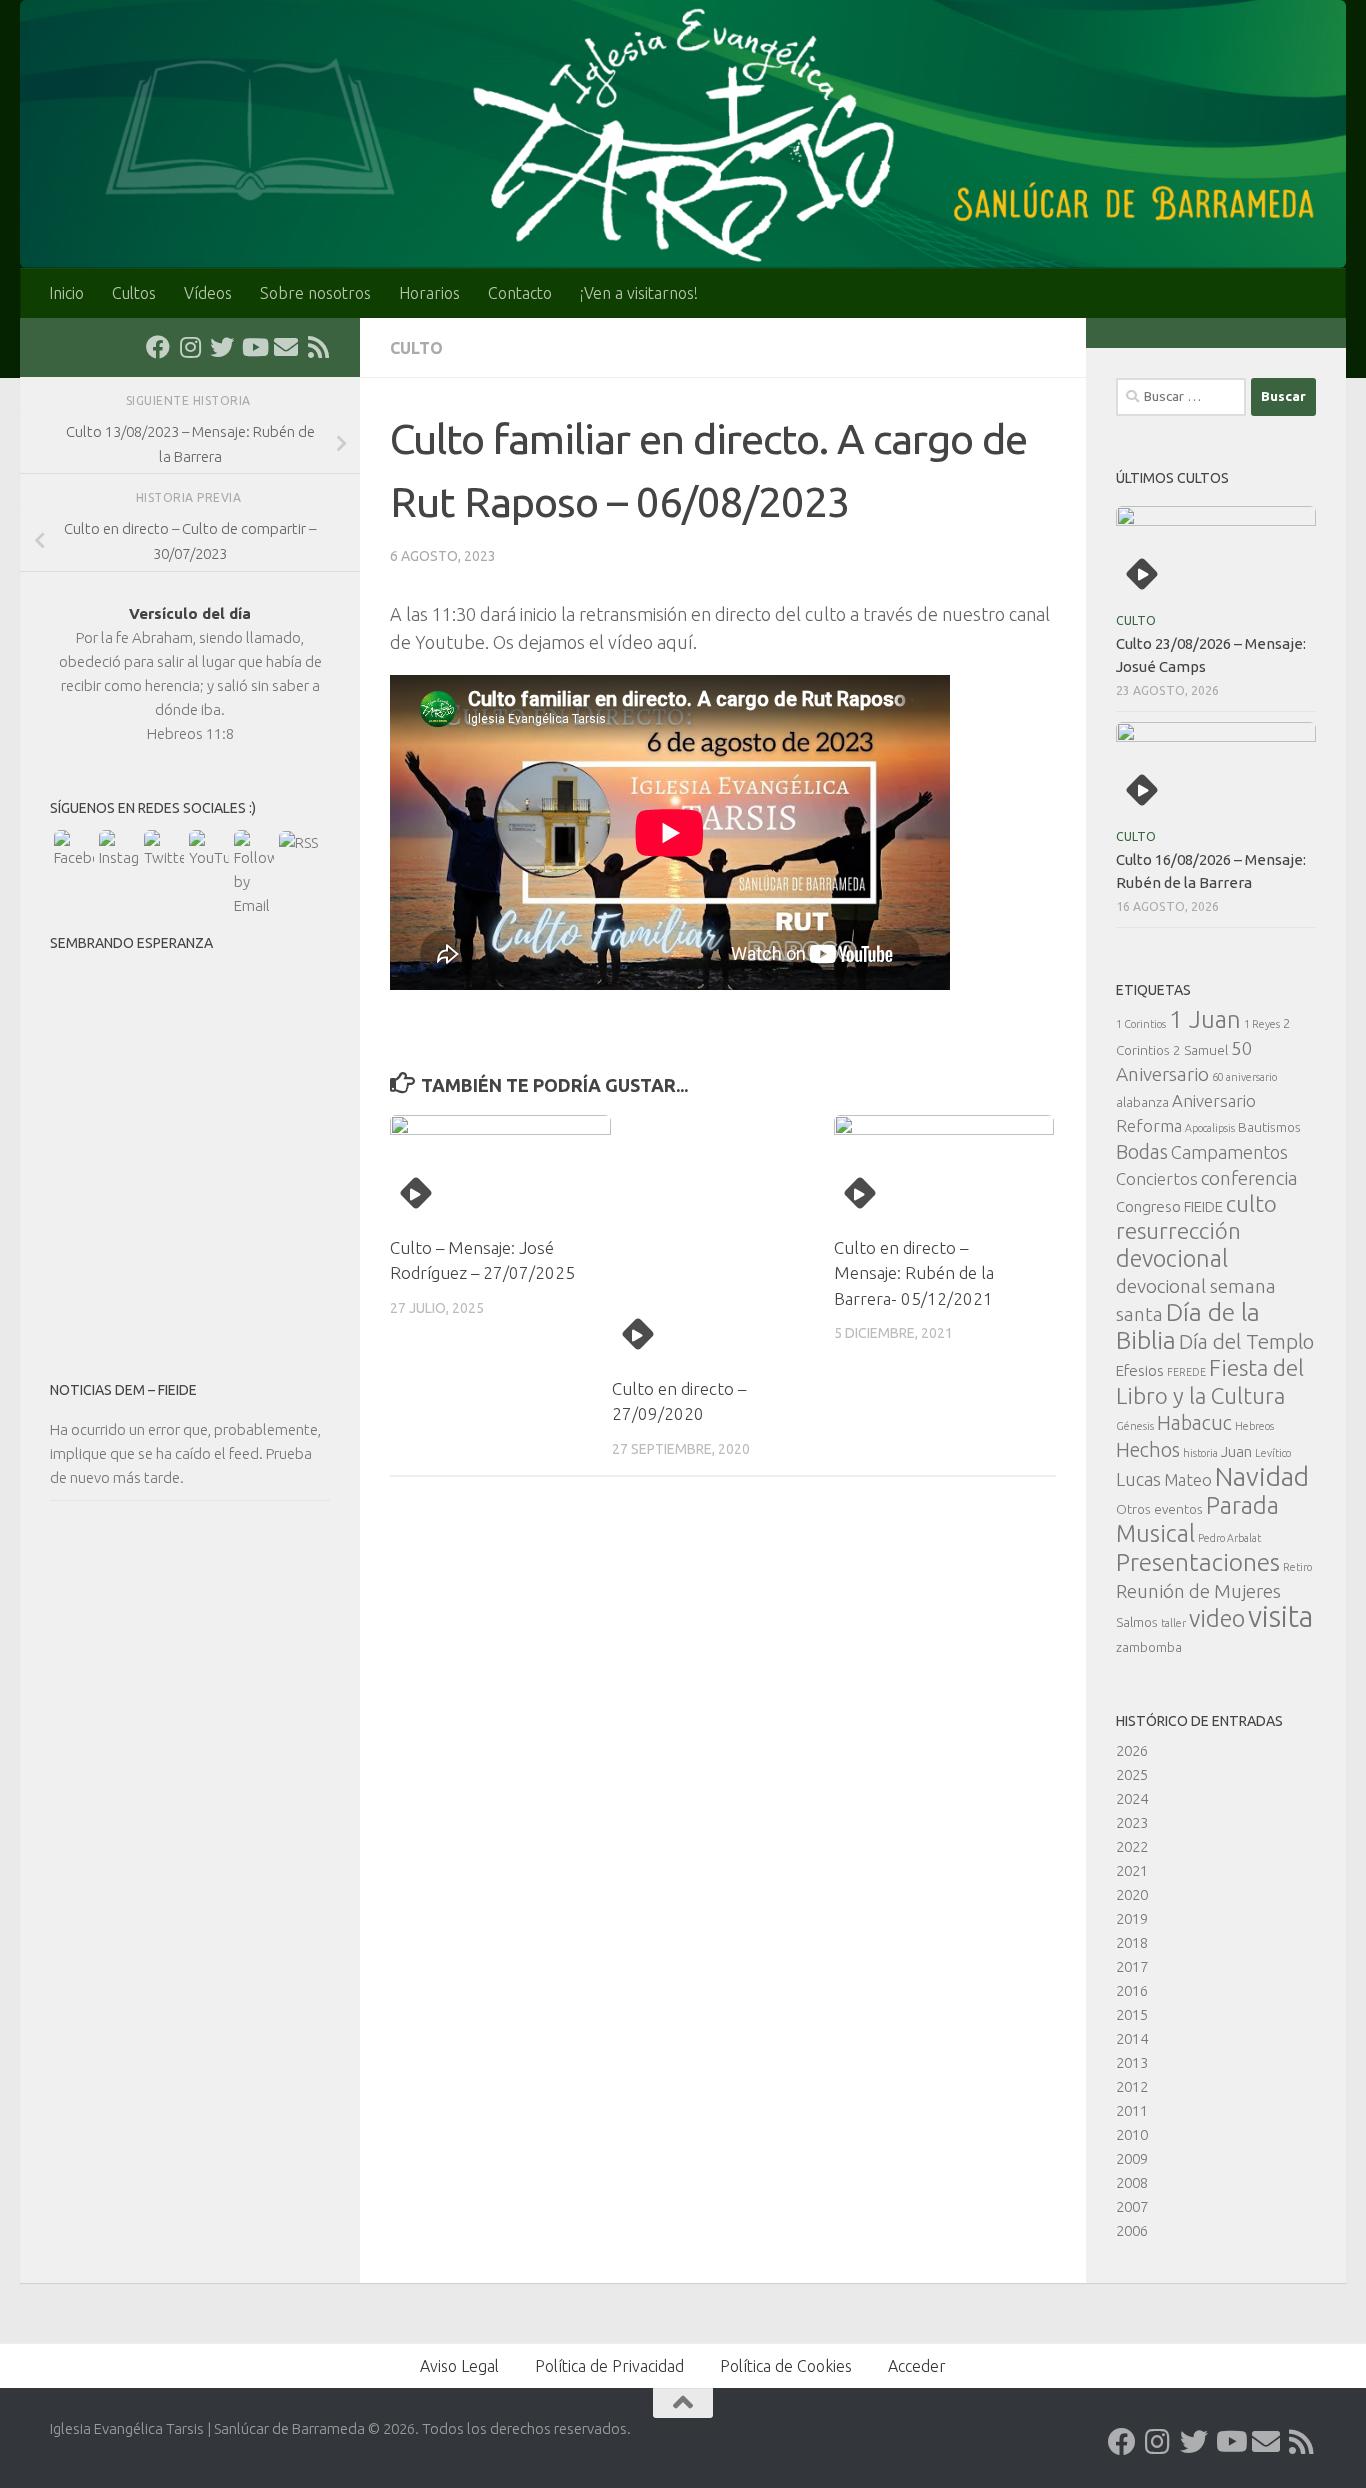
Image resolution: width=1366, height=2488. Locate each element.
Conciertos (1157, 1178)
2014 (1132, 2038)
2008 (1132, 2182)
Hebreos (1254, 1426)
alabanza (1142, 1102)
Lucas (1138, 1479)
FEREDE (1186, 1372)
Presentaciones (1198, 1562)
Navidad (1262, 1476)
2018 (1132, 1942)
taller (1173, 1623)
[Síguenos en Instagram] (190, 347)
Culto (416, 348)
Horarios (429, 293)
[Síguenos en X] (222, 347)
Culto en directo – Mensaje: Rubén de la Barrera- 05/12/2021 (914, 1273)
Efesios (1140, 1370)
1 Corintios (1141, 1024)
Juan (1236, 1451)
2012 (1132, 2086)
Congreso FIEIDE (1169, 1206)
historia (1200, 1453)
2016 (1132, 1990)
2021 (1132, 1870)
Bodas (1142, 1152)
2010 (1132, 2134)
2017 (1132, 1966)
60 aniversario (1244, 1077)
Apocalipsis (1210, 1128)
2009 (1132, 2158)
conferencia (1249, 1178)
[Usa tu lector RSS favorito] (318, 347)
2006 (1132, 2230)
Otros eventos (1159, 1509)
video (1217, 1618)
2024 (1132, 1798)
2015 (1132, 2014)
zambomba (1149, 1647)
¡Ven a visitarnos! (639, 293)
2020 (1132, 1894)
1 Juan (1205, 1019)
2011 (1132, 2110)
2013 (1132, 2062)
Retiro (1297, 1567)
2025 (1132, 1774)
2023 (1132, 1822)
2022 (1132, 1846)
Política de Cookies (786, 2366)
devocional (1172, 1258)
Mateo (1188, 1479)
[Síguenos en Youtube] (254, 347)
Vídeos (208, 293)
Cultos (134, 293)
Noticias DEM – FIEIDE (123, 1390)
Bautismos (1269, 1127)
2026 (1132, 1750)
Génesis (1135, 1426)
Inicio (66, 293)
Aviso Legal (459, 2366)
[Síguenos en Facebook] (158, 347)
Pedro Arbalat (1229, 1538)
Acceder (917, 2366)
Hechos (1148, 1450)
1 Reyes (1262, 1024)
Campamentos (1229, 1152)
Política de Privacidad (609, 2366)
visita (1280, 1616)
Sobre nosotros (315, 293)
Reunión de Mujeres (1198, 1591)
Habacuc (1194, 1423)
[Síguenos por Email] (286, 347)
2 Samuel (1200, 1050)
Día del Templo (1246, 1341)
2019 (1132, 1918)
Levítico (1273, 1453)
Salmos (1137, 1622)
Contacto (520, 293)
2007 (1132, 2206)
